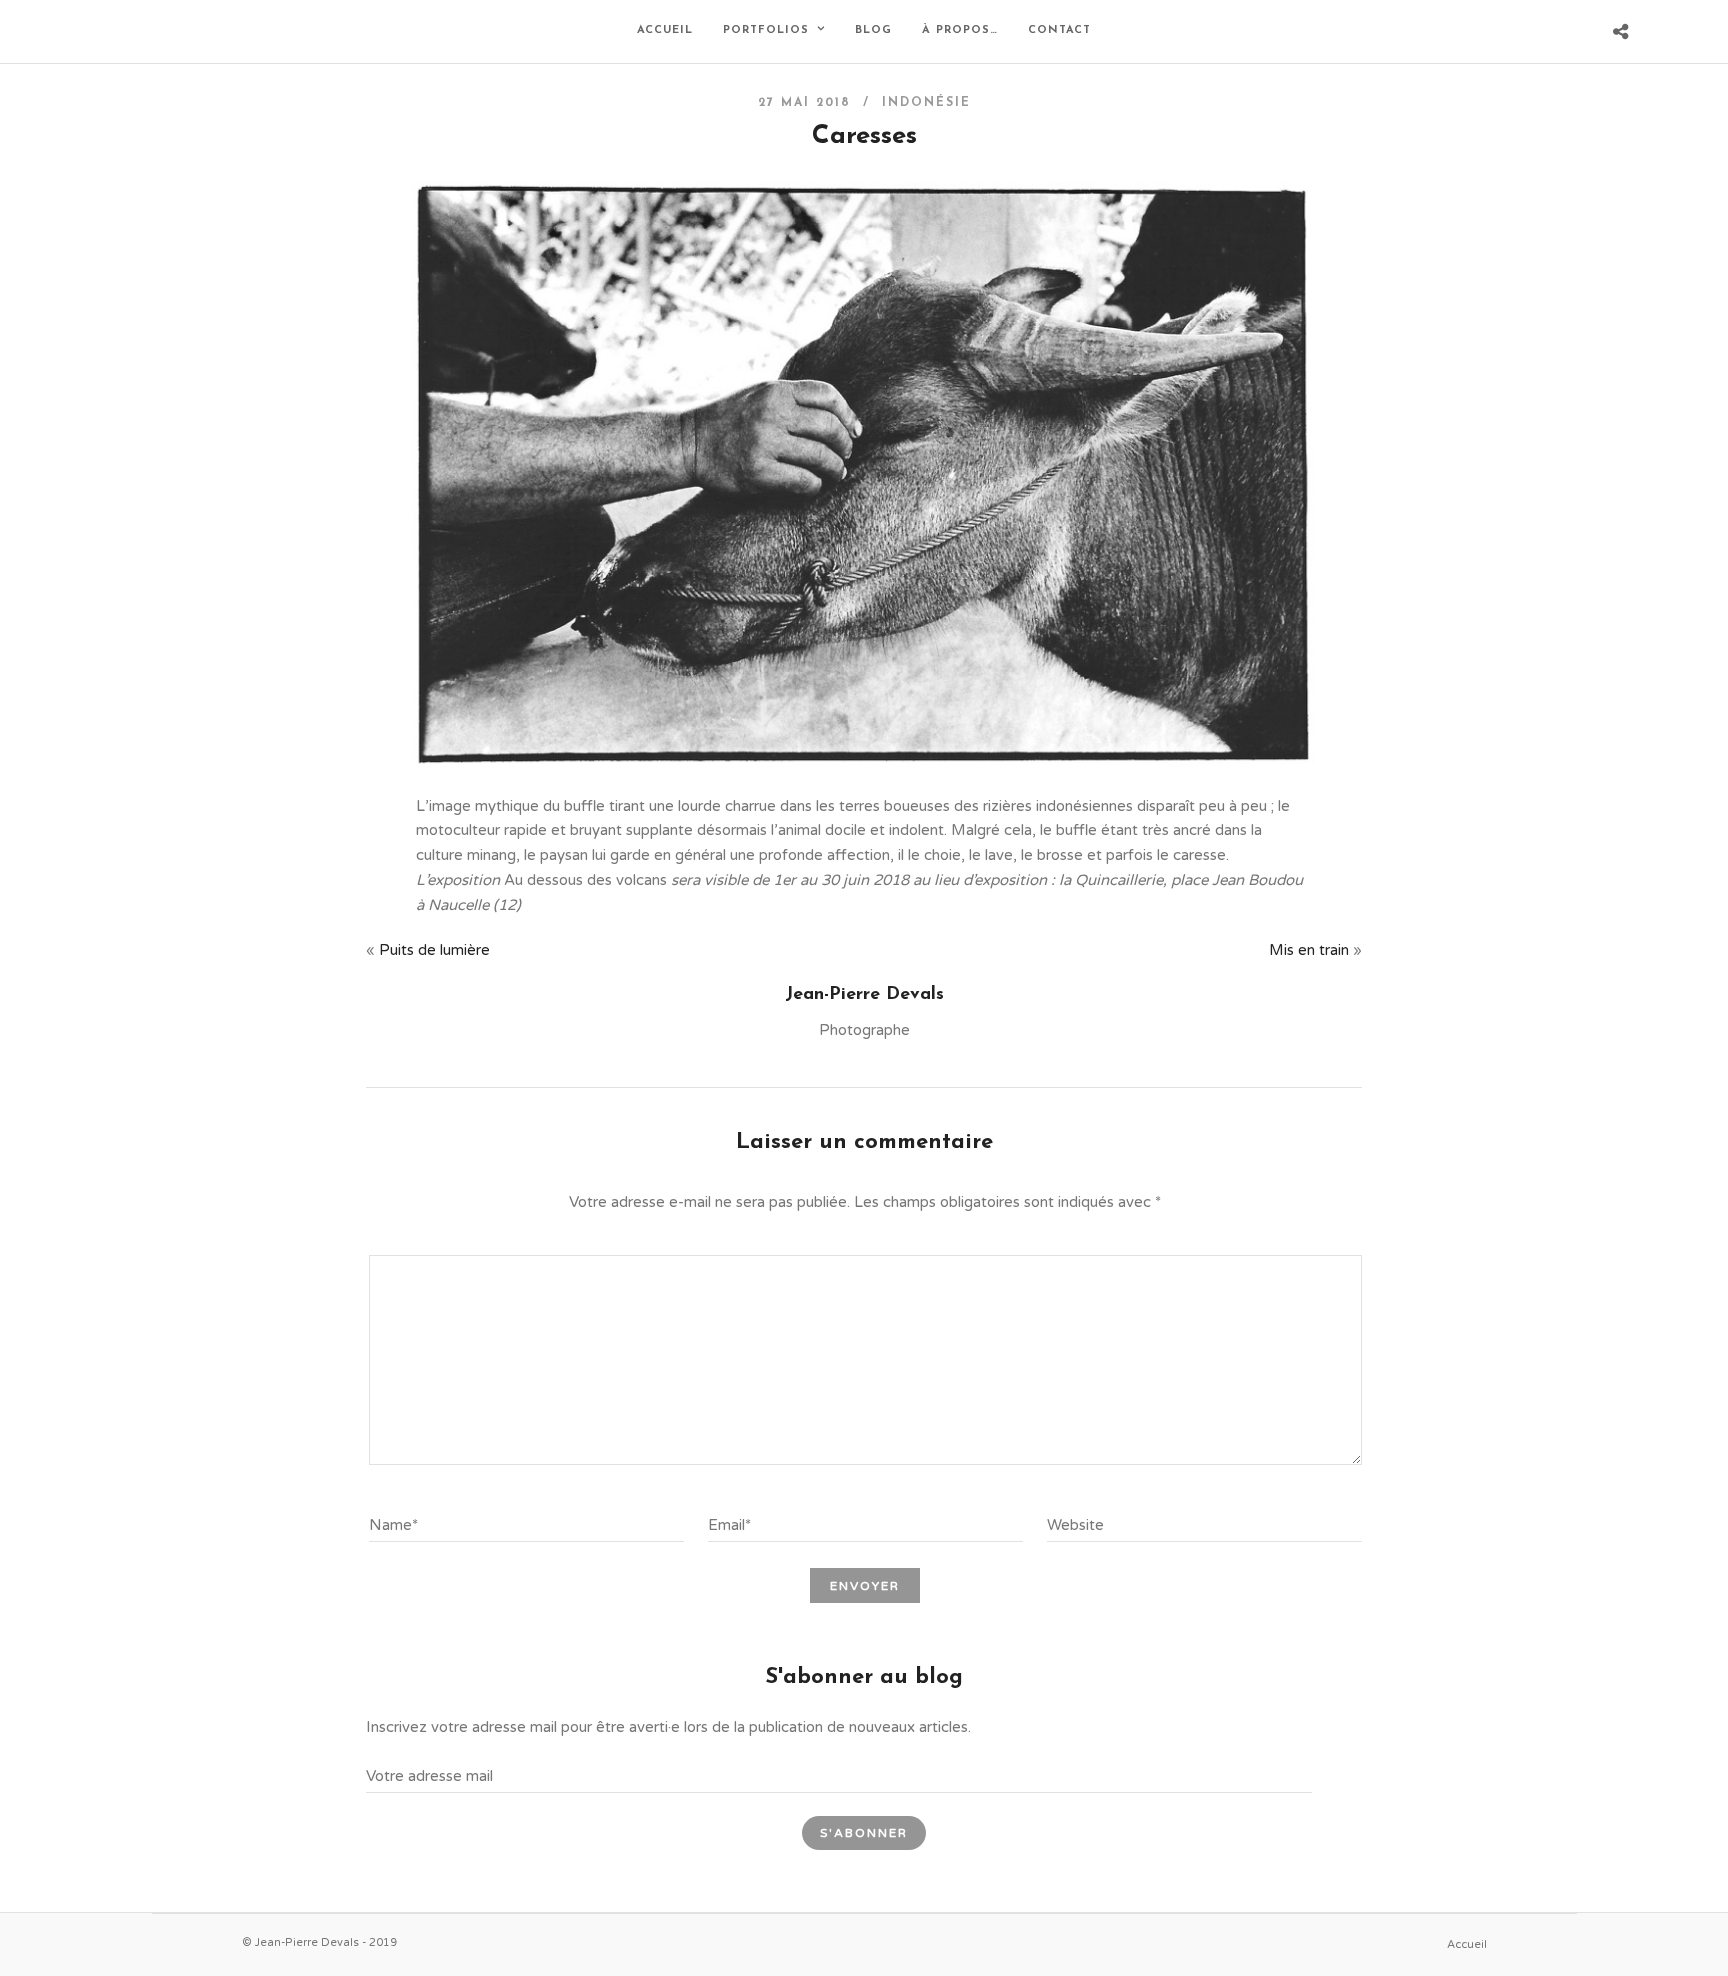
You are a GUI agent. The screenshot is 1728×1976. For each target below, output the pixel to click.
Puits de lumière (434, 950)
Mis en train (1309, 950)
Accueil (665, 30)
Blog (873, 30)
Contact (1059, 30)
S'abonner (864, 1833)
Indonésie (926, 103)
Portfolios (766, 30)
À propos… (960, 30)
